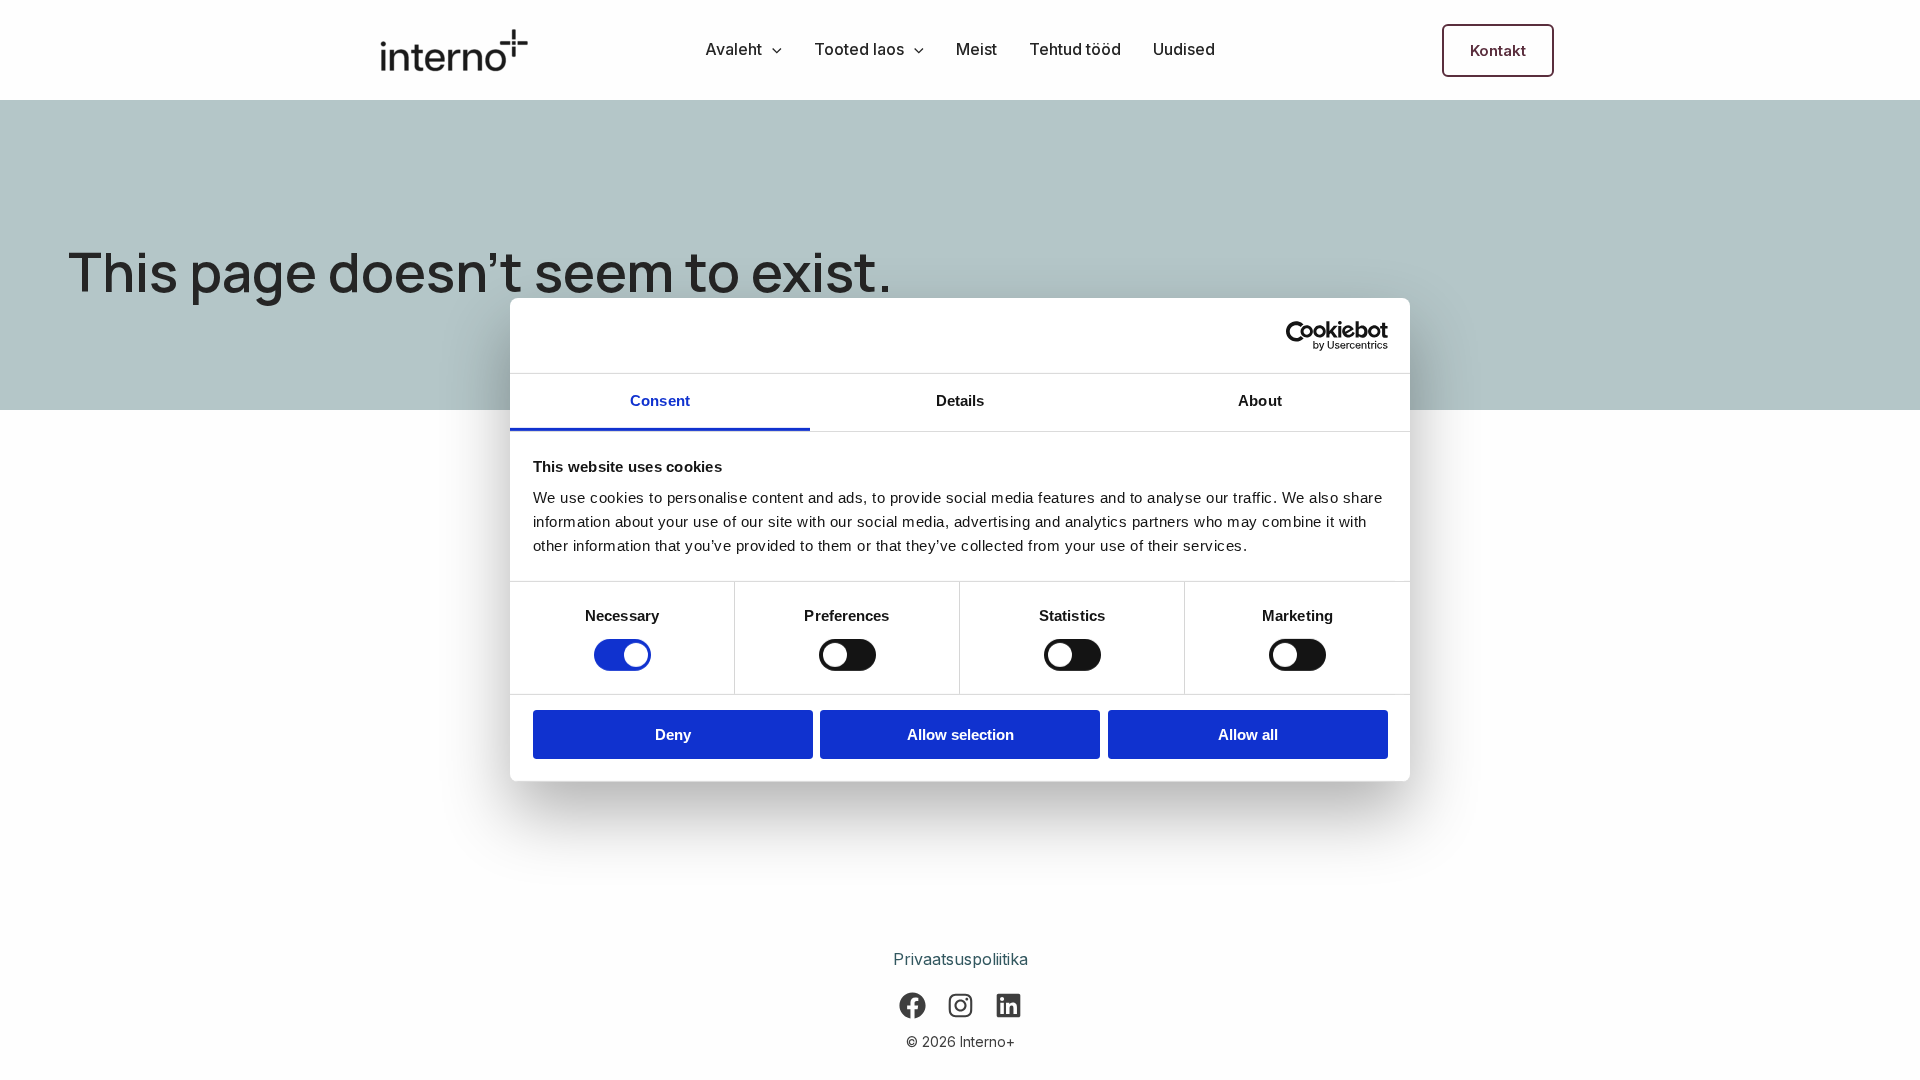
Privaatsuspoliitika (960, 959)
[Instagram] (960, 1005)
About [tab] (1260, 400)
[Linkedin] (1008, 1005)
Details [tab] (960, 400)
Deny (673, 734)
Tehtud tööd (1075, 49)
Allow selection (960, 734)
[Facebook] (912, 1005)
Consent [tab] (660, 400)
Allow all (1248, 734)
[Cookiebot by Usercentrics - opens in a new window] (1300, 335)
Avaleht (733, 49)
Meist (976, 49)
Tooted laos (859, 49)
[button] (772, 49)
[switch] (847, 655)
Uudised (1184, 49)
